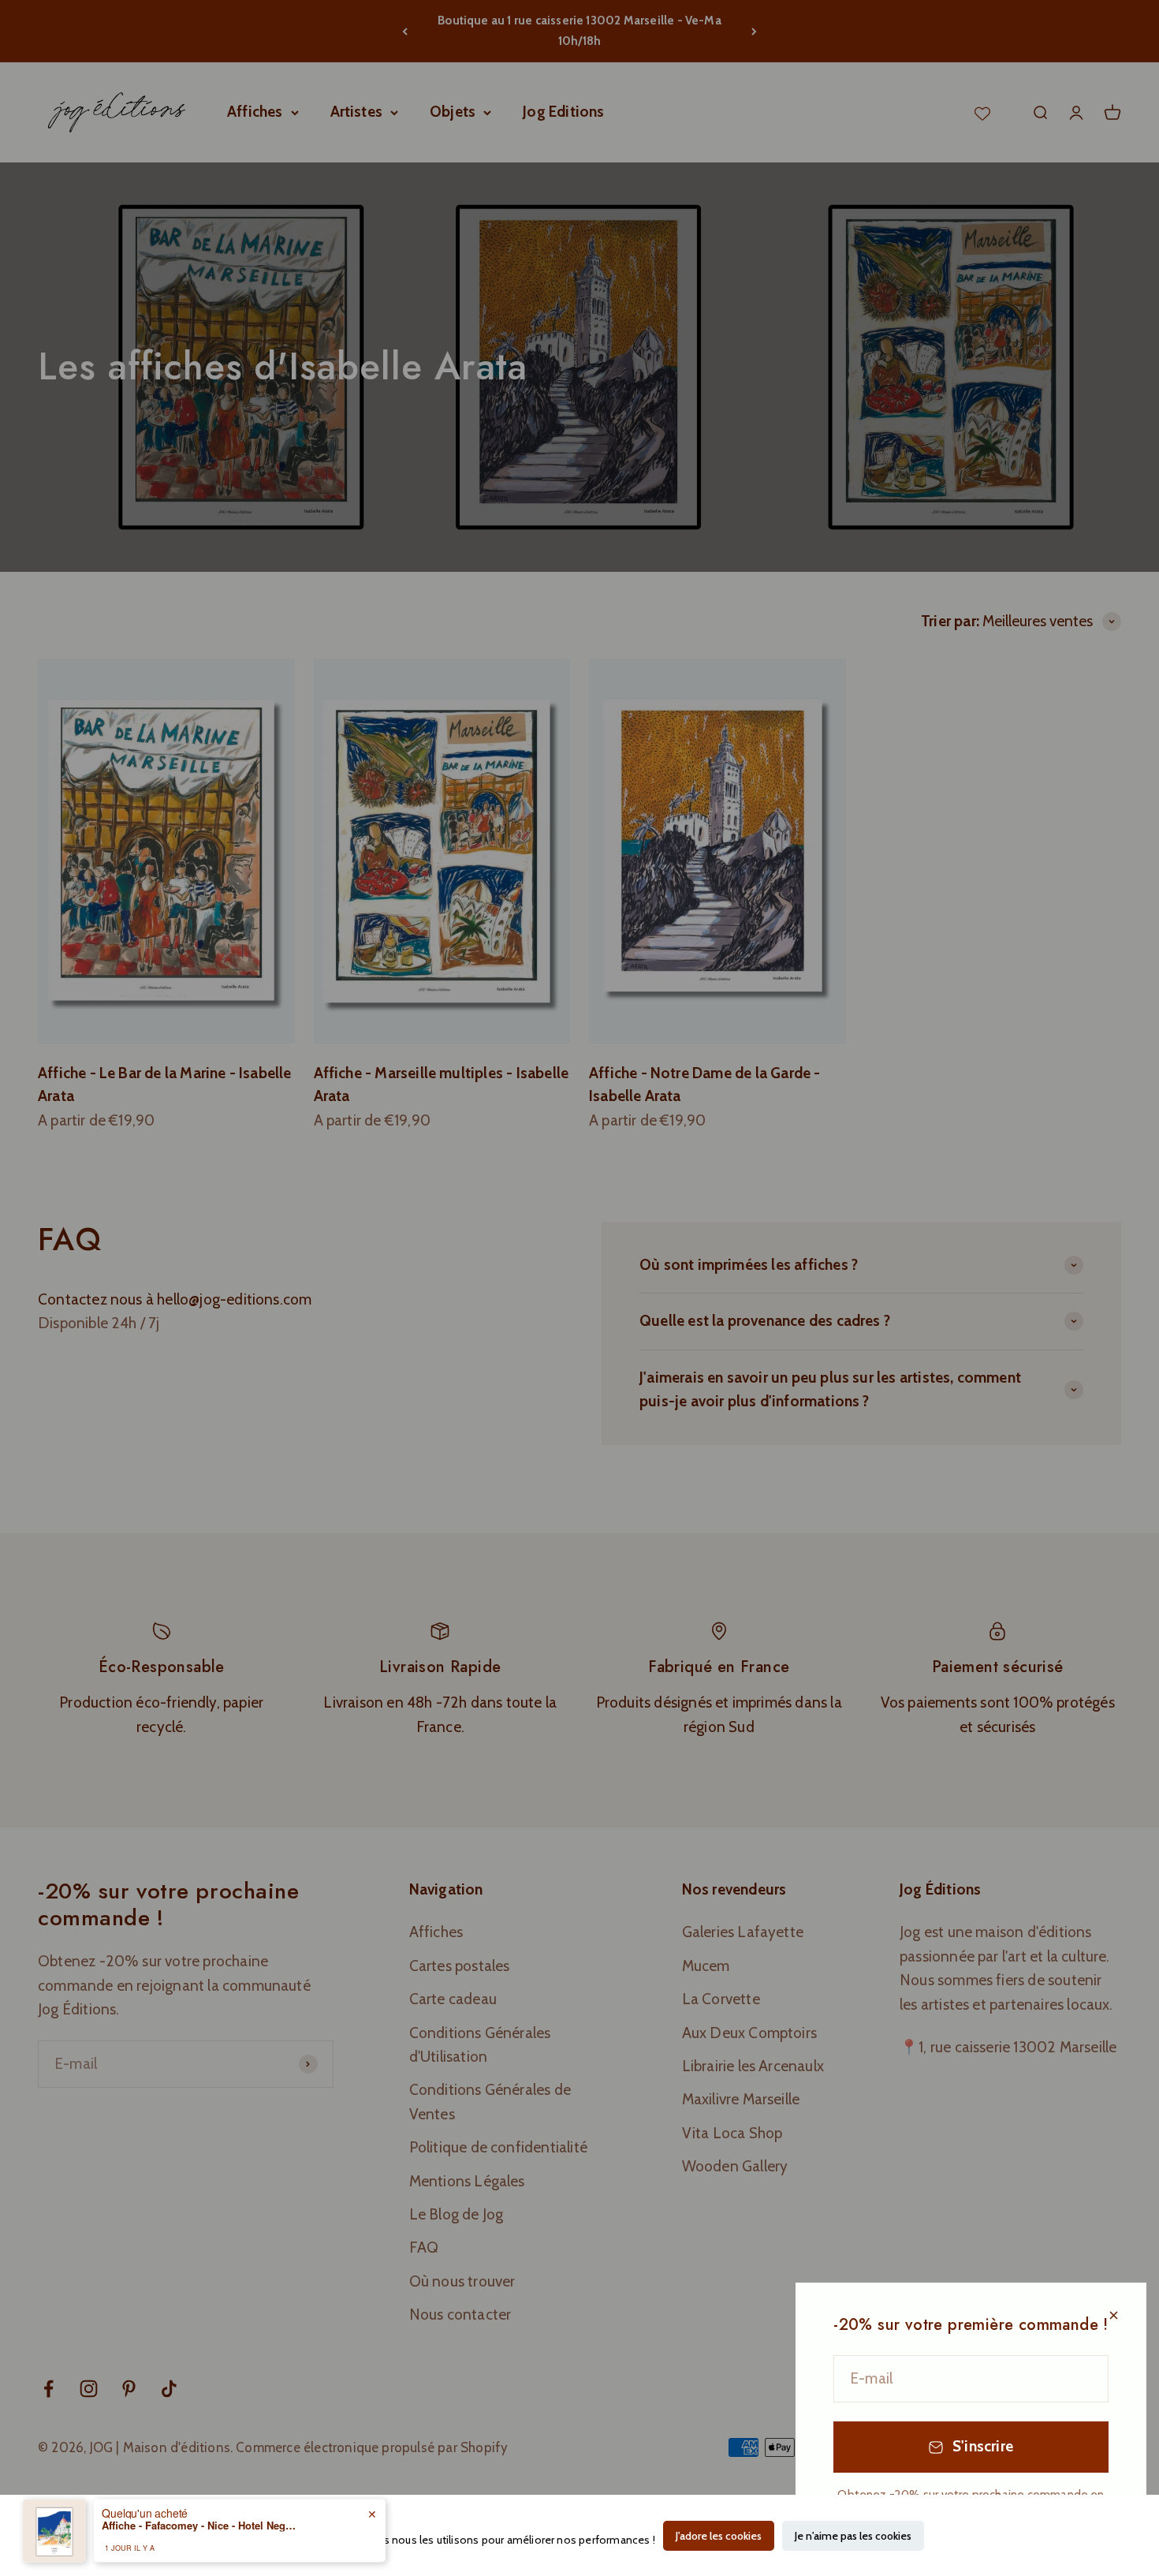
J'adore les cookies (719, 2536)
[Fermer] (1114, 2315)
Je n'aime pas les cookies (853, 2536)
